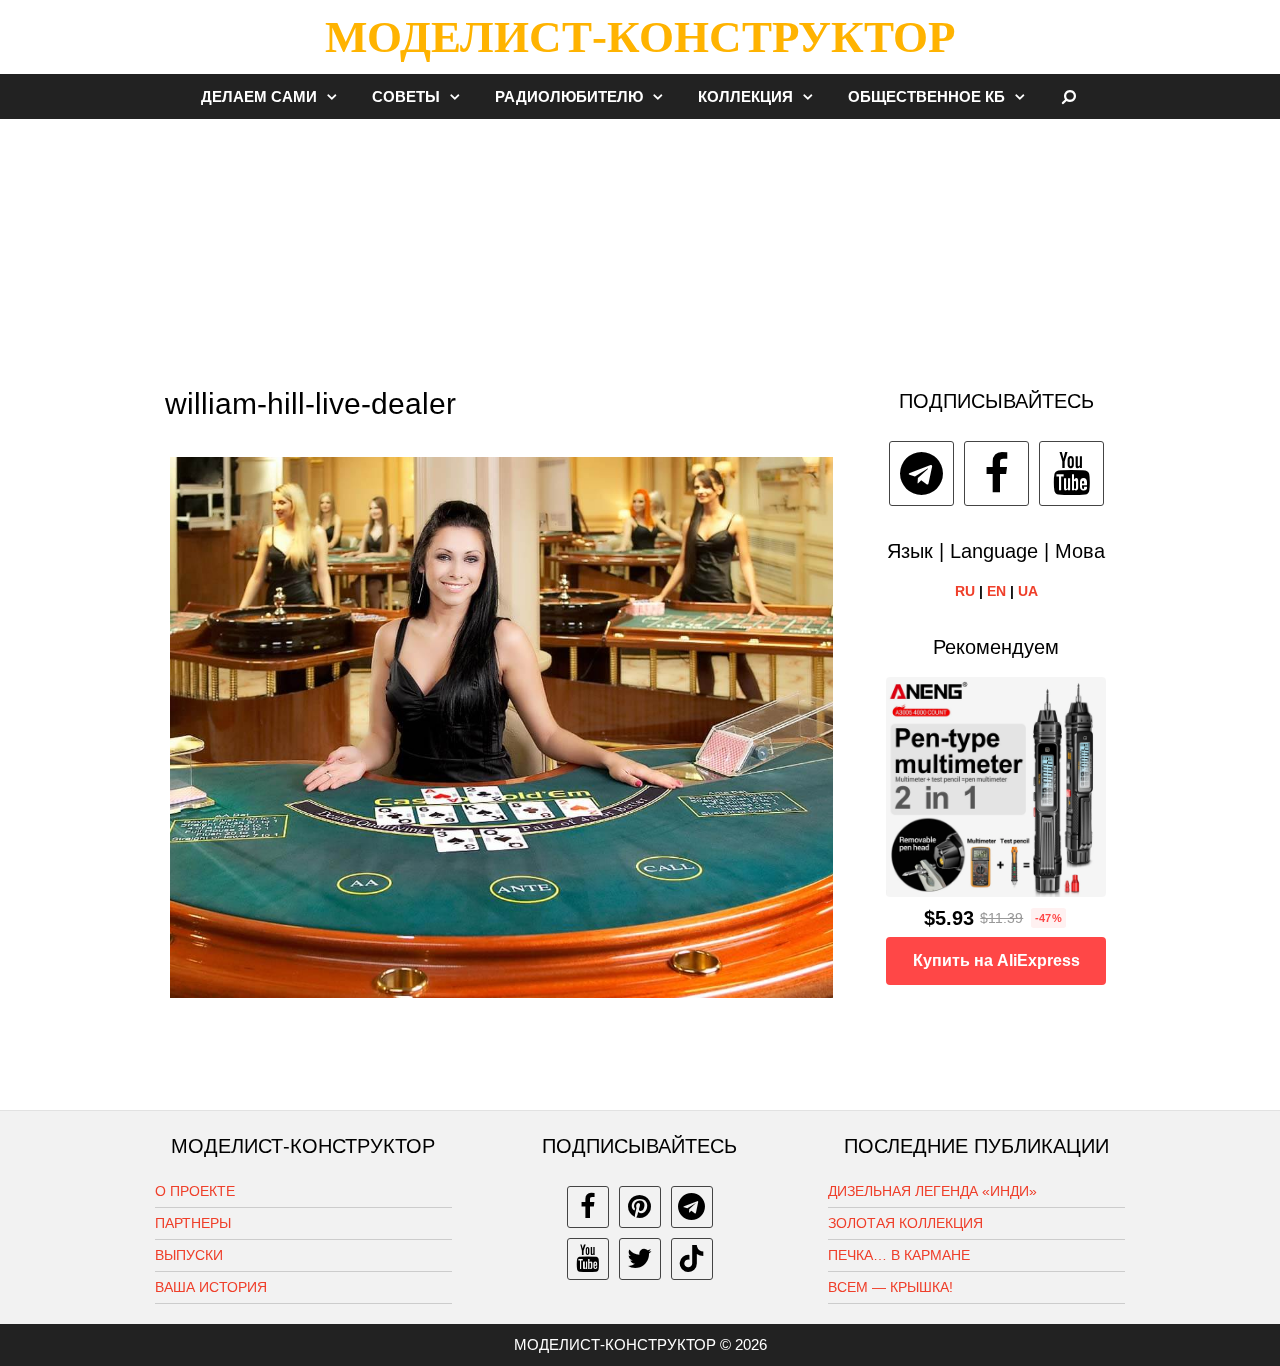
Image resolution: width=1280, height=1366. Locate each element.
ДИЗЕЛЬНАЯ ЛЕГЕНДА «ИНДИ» (932, 1191)
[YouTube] (1071, 473)
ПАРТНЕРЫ (193, 1223)
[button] (337, 96)
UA (1028, 591)
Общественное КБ (926, 96)
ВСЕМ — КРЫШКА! (890, 1287)
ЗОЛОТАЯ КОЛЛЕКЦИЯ (905, 1223)
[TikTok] (692, 1259)
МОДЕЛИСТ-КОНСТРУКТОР (640, 37)
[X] (640, 1259)
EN (996, 591)
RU (965, 591)
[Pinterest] (640, 1207)
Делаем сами (259, 96)
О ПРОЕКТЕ (195, 1191)
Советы (406, 96)
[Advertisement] (640, 244)
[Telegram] (921, 473)
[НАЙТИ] (1069, 96)
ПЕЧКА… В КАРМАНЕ (899, 1255)
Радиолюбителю (569, 96)
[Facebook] (996, 473)
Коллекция (745, 96)
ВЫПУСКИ (189, 1255)
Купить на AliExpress (996, 960)
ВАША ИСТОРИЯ (211, 1287)
